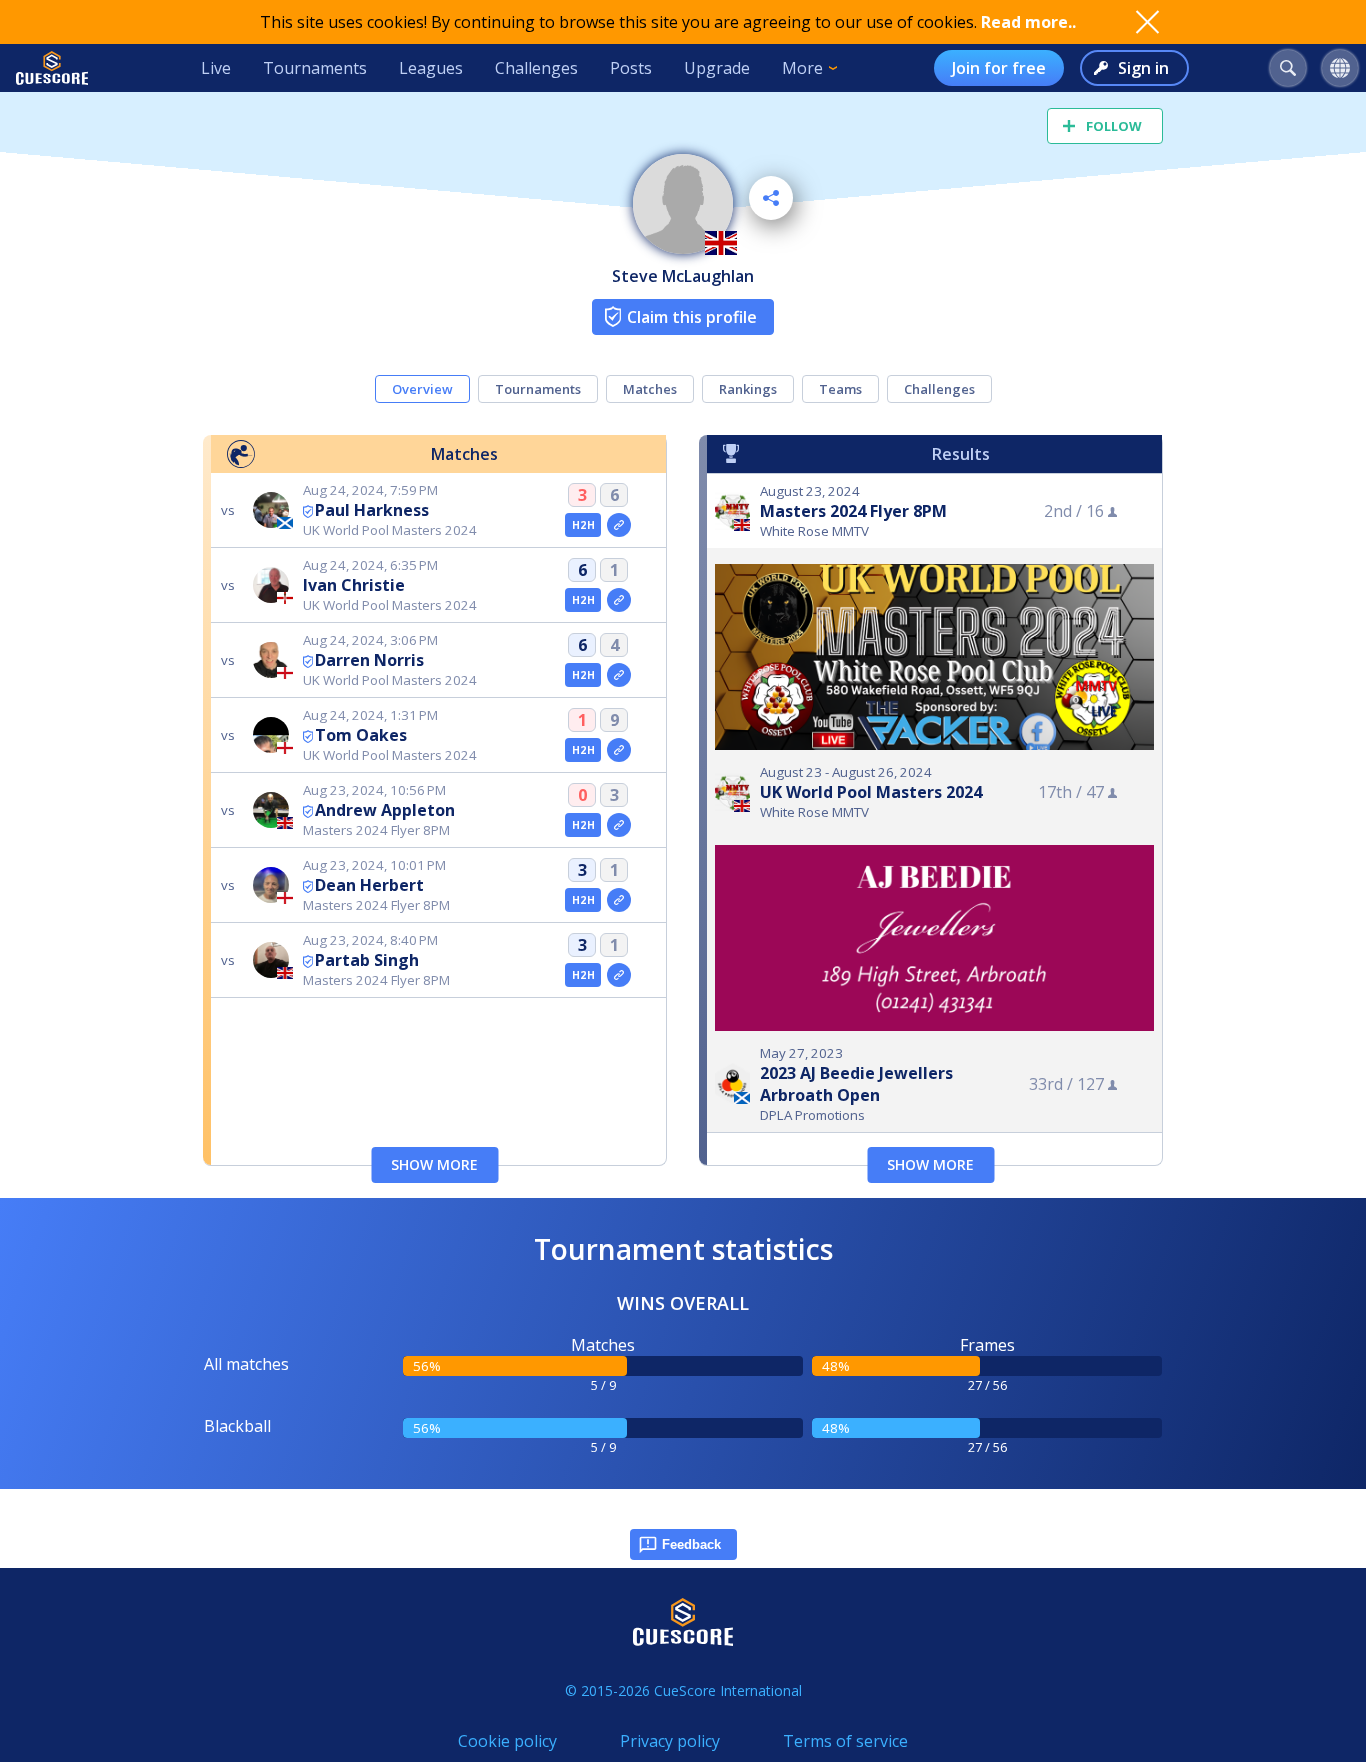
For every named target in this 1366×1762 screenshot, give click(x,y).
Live (216, 68)
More (802, 68)
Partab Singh (367, 960)
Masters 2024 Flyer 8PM (853, 511)
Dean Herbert (369, 885)
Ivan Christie (354, 585)
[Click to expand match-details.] (619, 525)
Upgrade (717, 68)
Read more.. (1028, 22)
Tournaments (315, 68)
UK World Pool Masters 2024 (871, 792)
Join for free (999, 68)
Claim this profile (692, 317)
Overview (422, 389)
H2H (583, 525)
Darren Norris (369, 660)
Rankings (748, 389)
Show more (434, 1164)
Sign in (1143, 68)
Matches (650, 389)
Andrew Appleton (385, 810)
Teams (840, 389)
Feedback (691, 1544)
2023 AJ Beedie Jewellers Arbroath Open (856, 1084)
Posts (631, 68)
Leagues (431, 68)
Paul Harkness (372, 510)
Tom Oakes (361, 735)
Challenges (536, 68)
